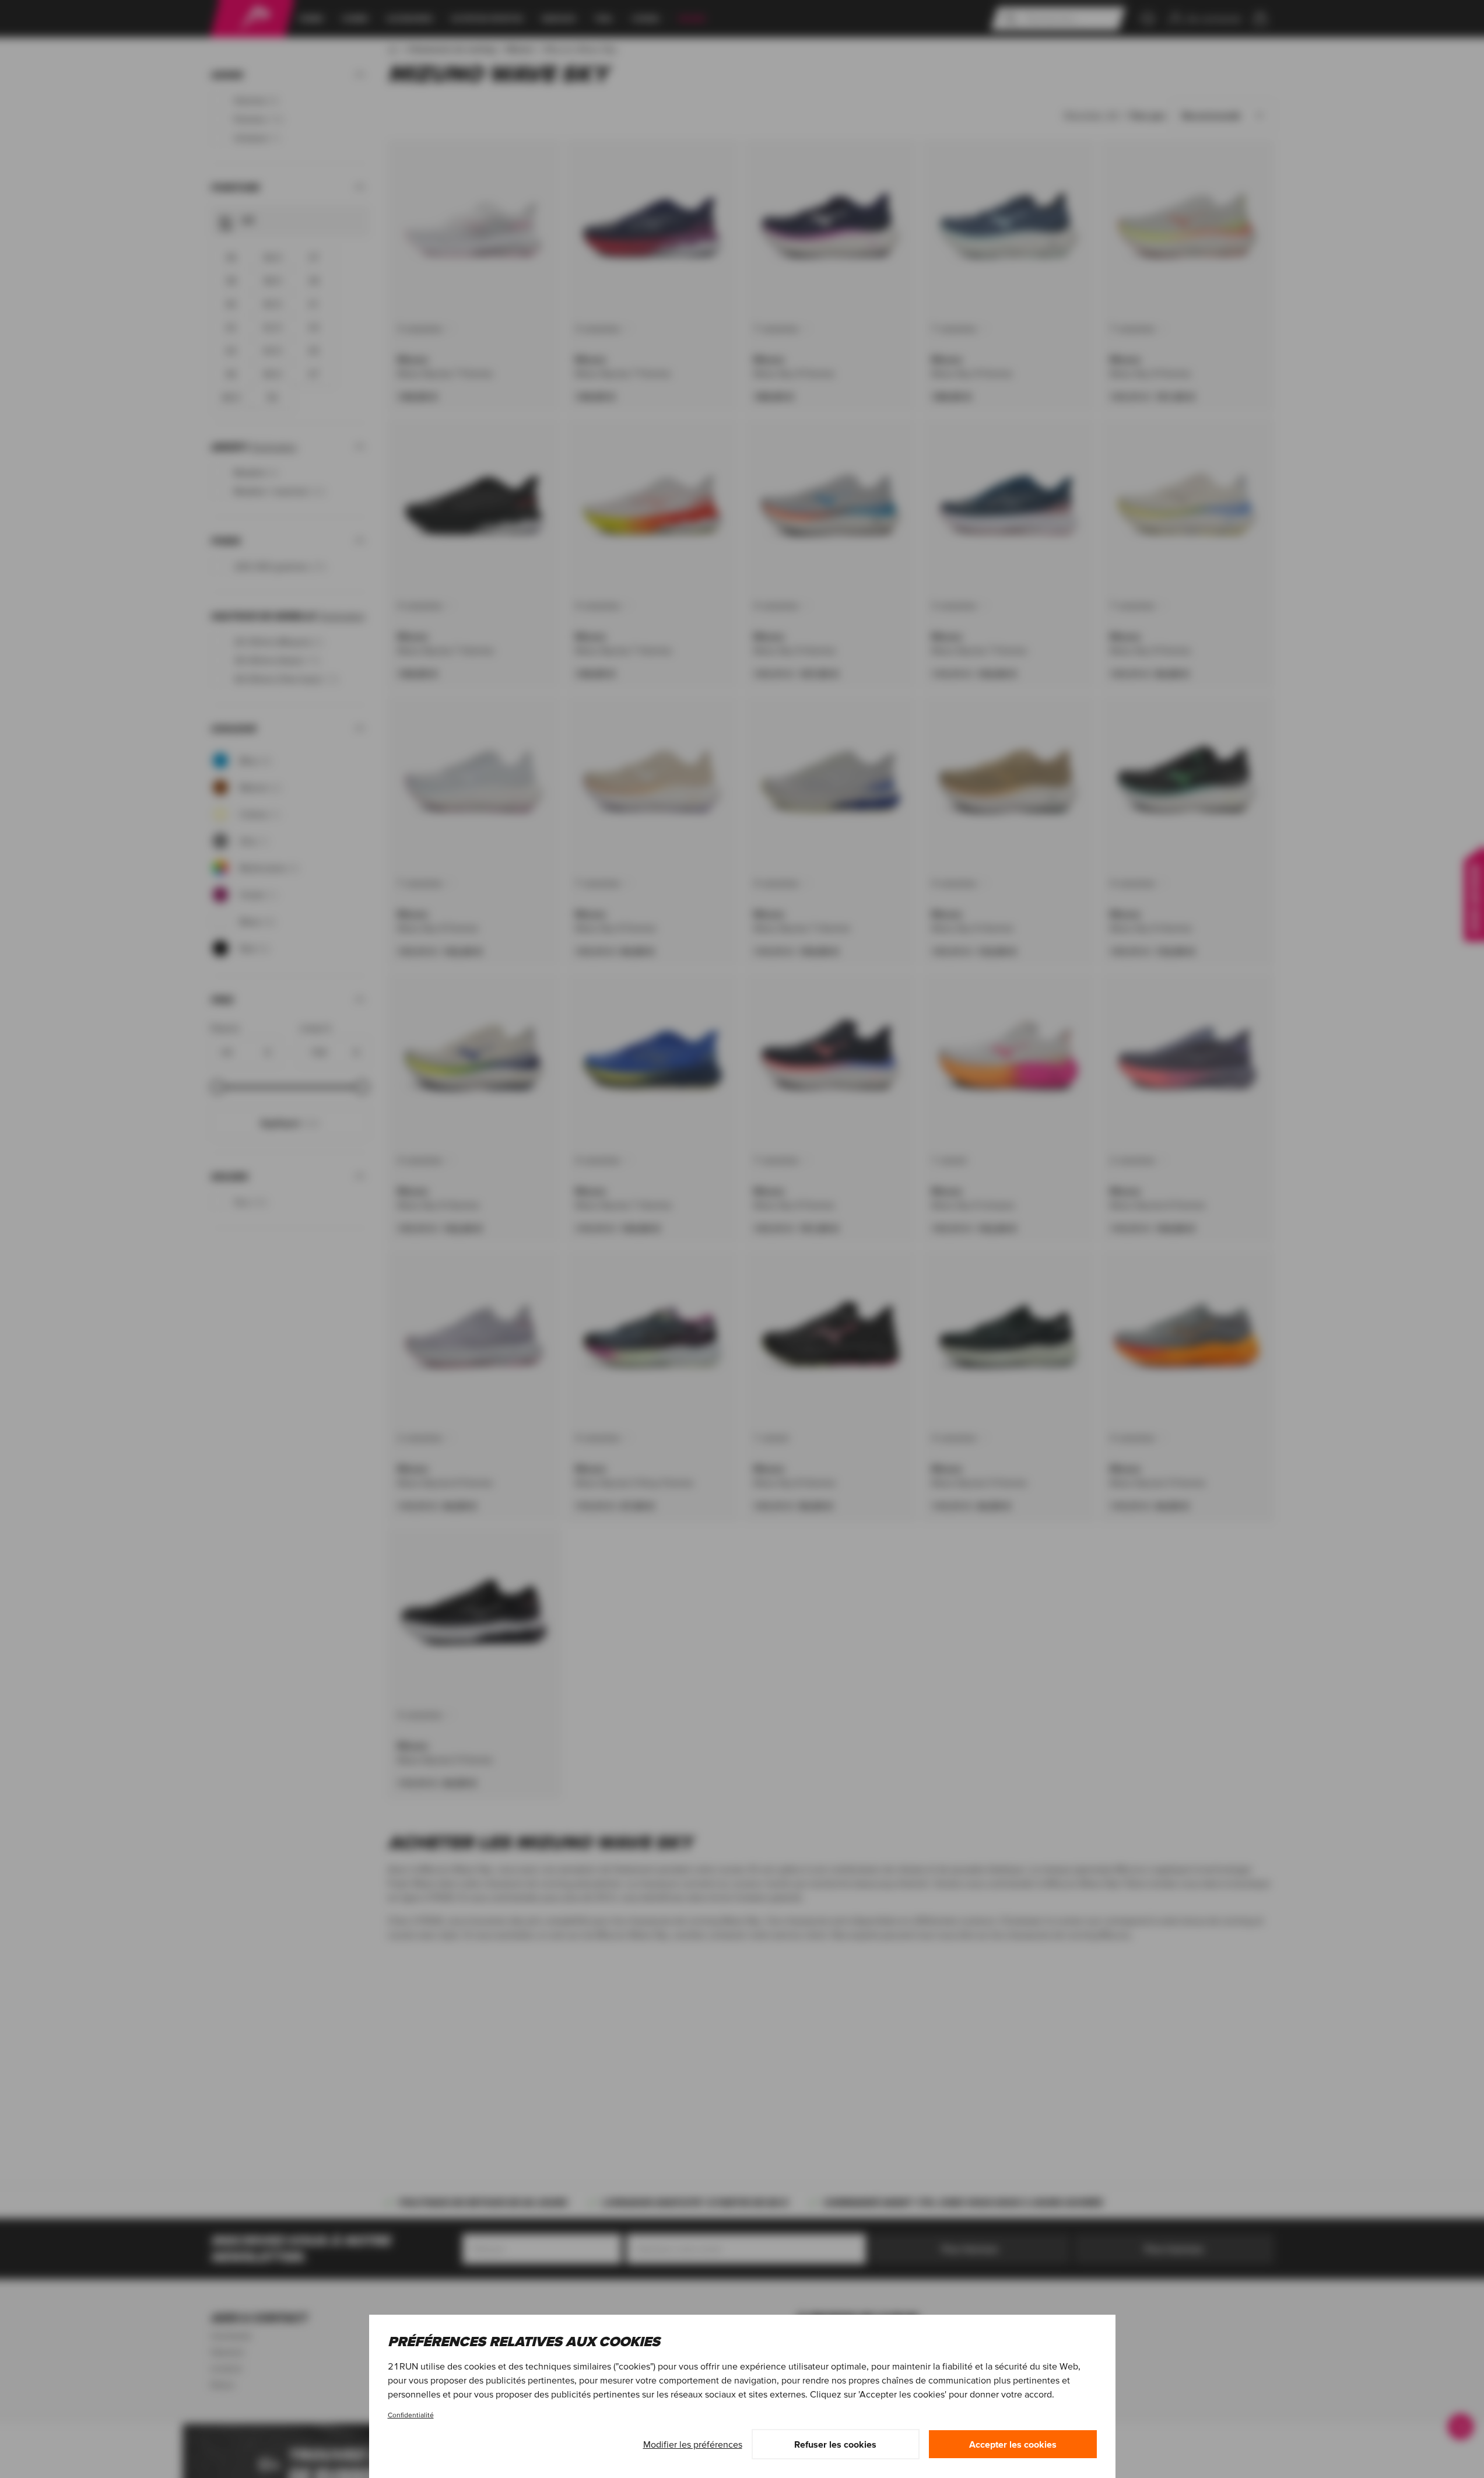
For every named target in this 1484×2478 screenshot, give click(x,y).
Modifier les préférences (693, 2444)
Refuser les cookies (835, 2444)
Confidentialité (411, 2415)
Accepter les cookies (1013, 2444)
